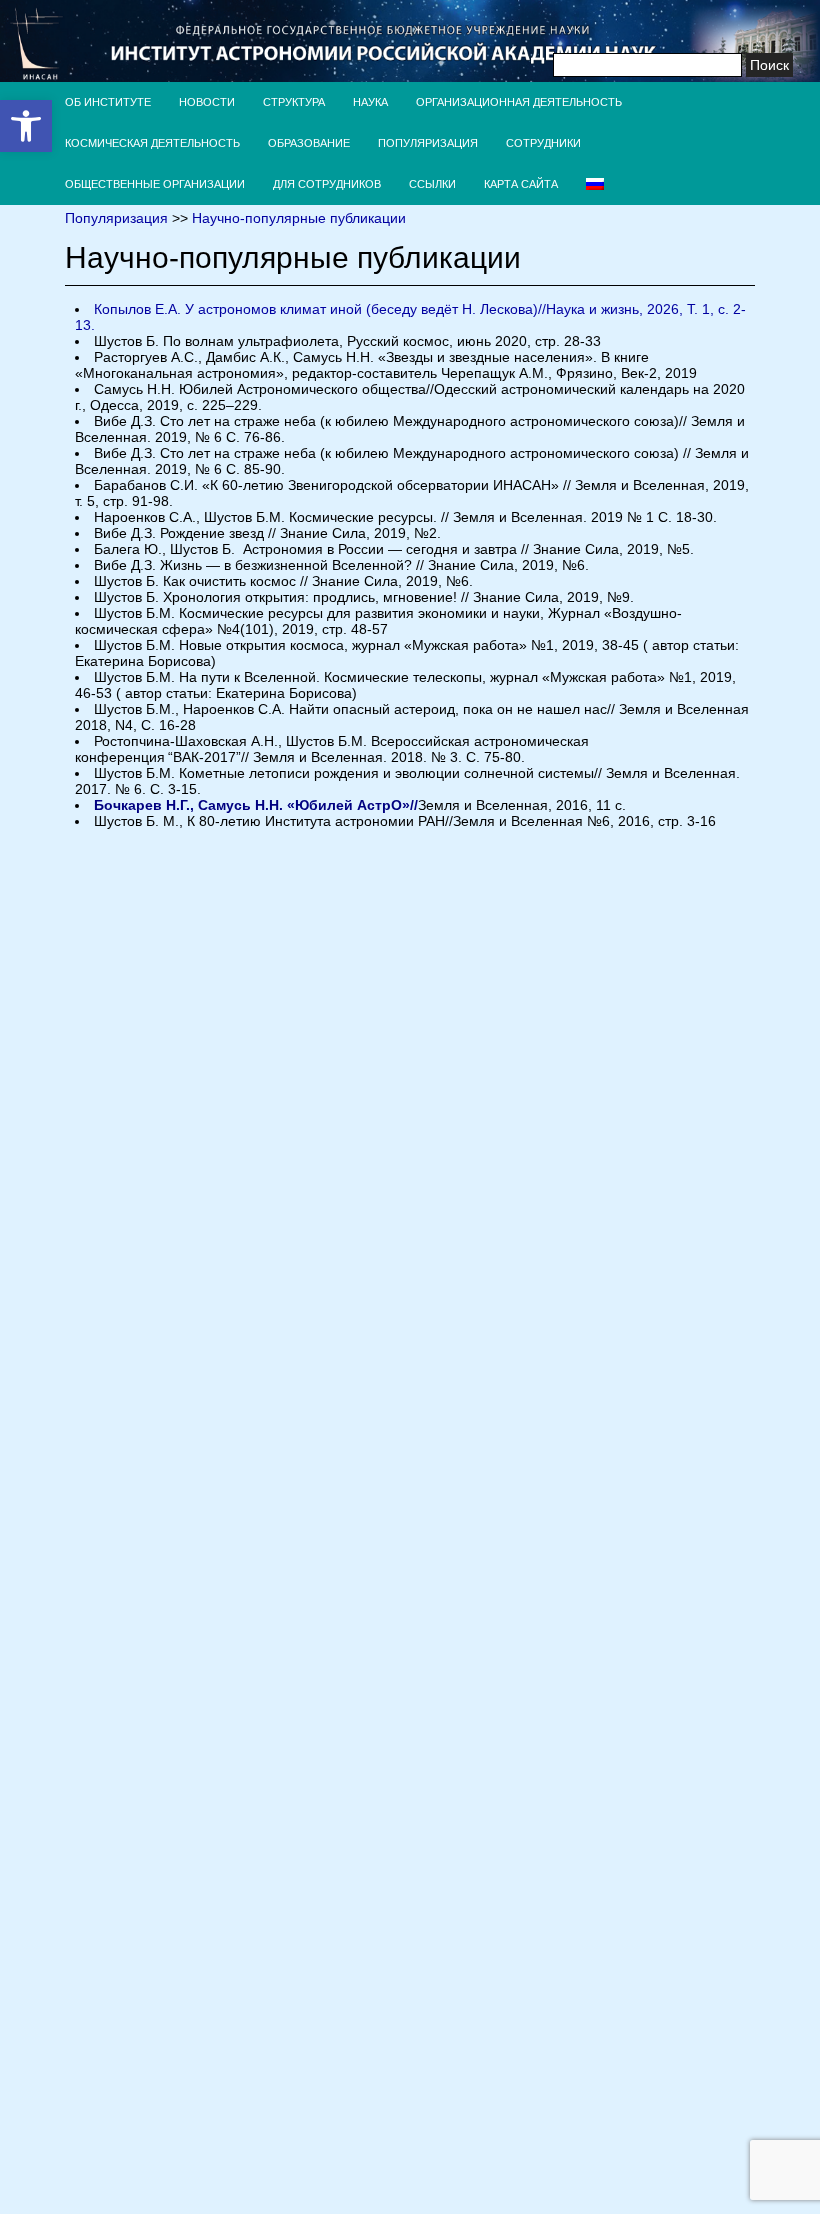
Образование (309, 143)
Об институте (108, 102)
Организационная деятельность (519, 102)
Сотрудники (543, 143)
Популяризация (428, 143)
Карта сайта (521, 184)
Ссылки (432, 184)
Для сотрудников (327, 184)
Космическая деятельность (152, 143)
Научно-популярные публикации (299, 218)
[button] (26, 126)
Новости (207, 102)
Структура (294, 102)
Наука (370, 102)
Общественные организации (155, 184)
